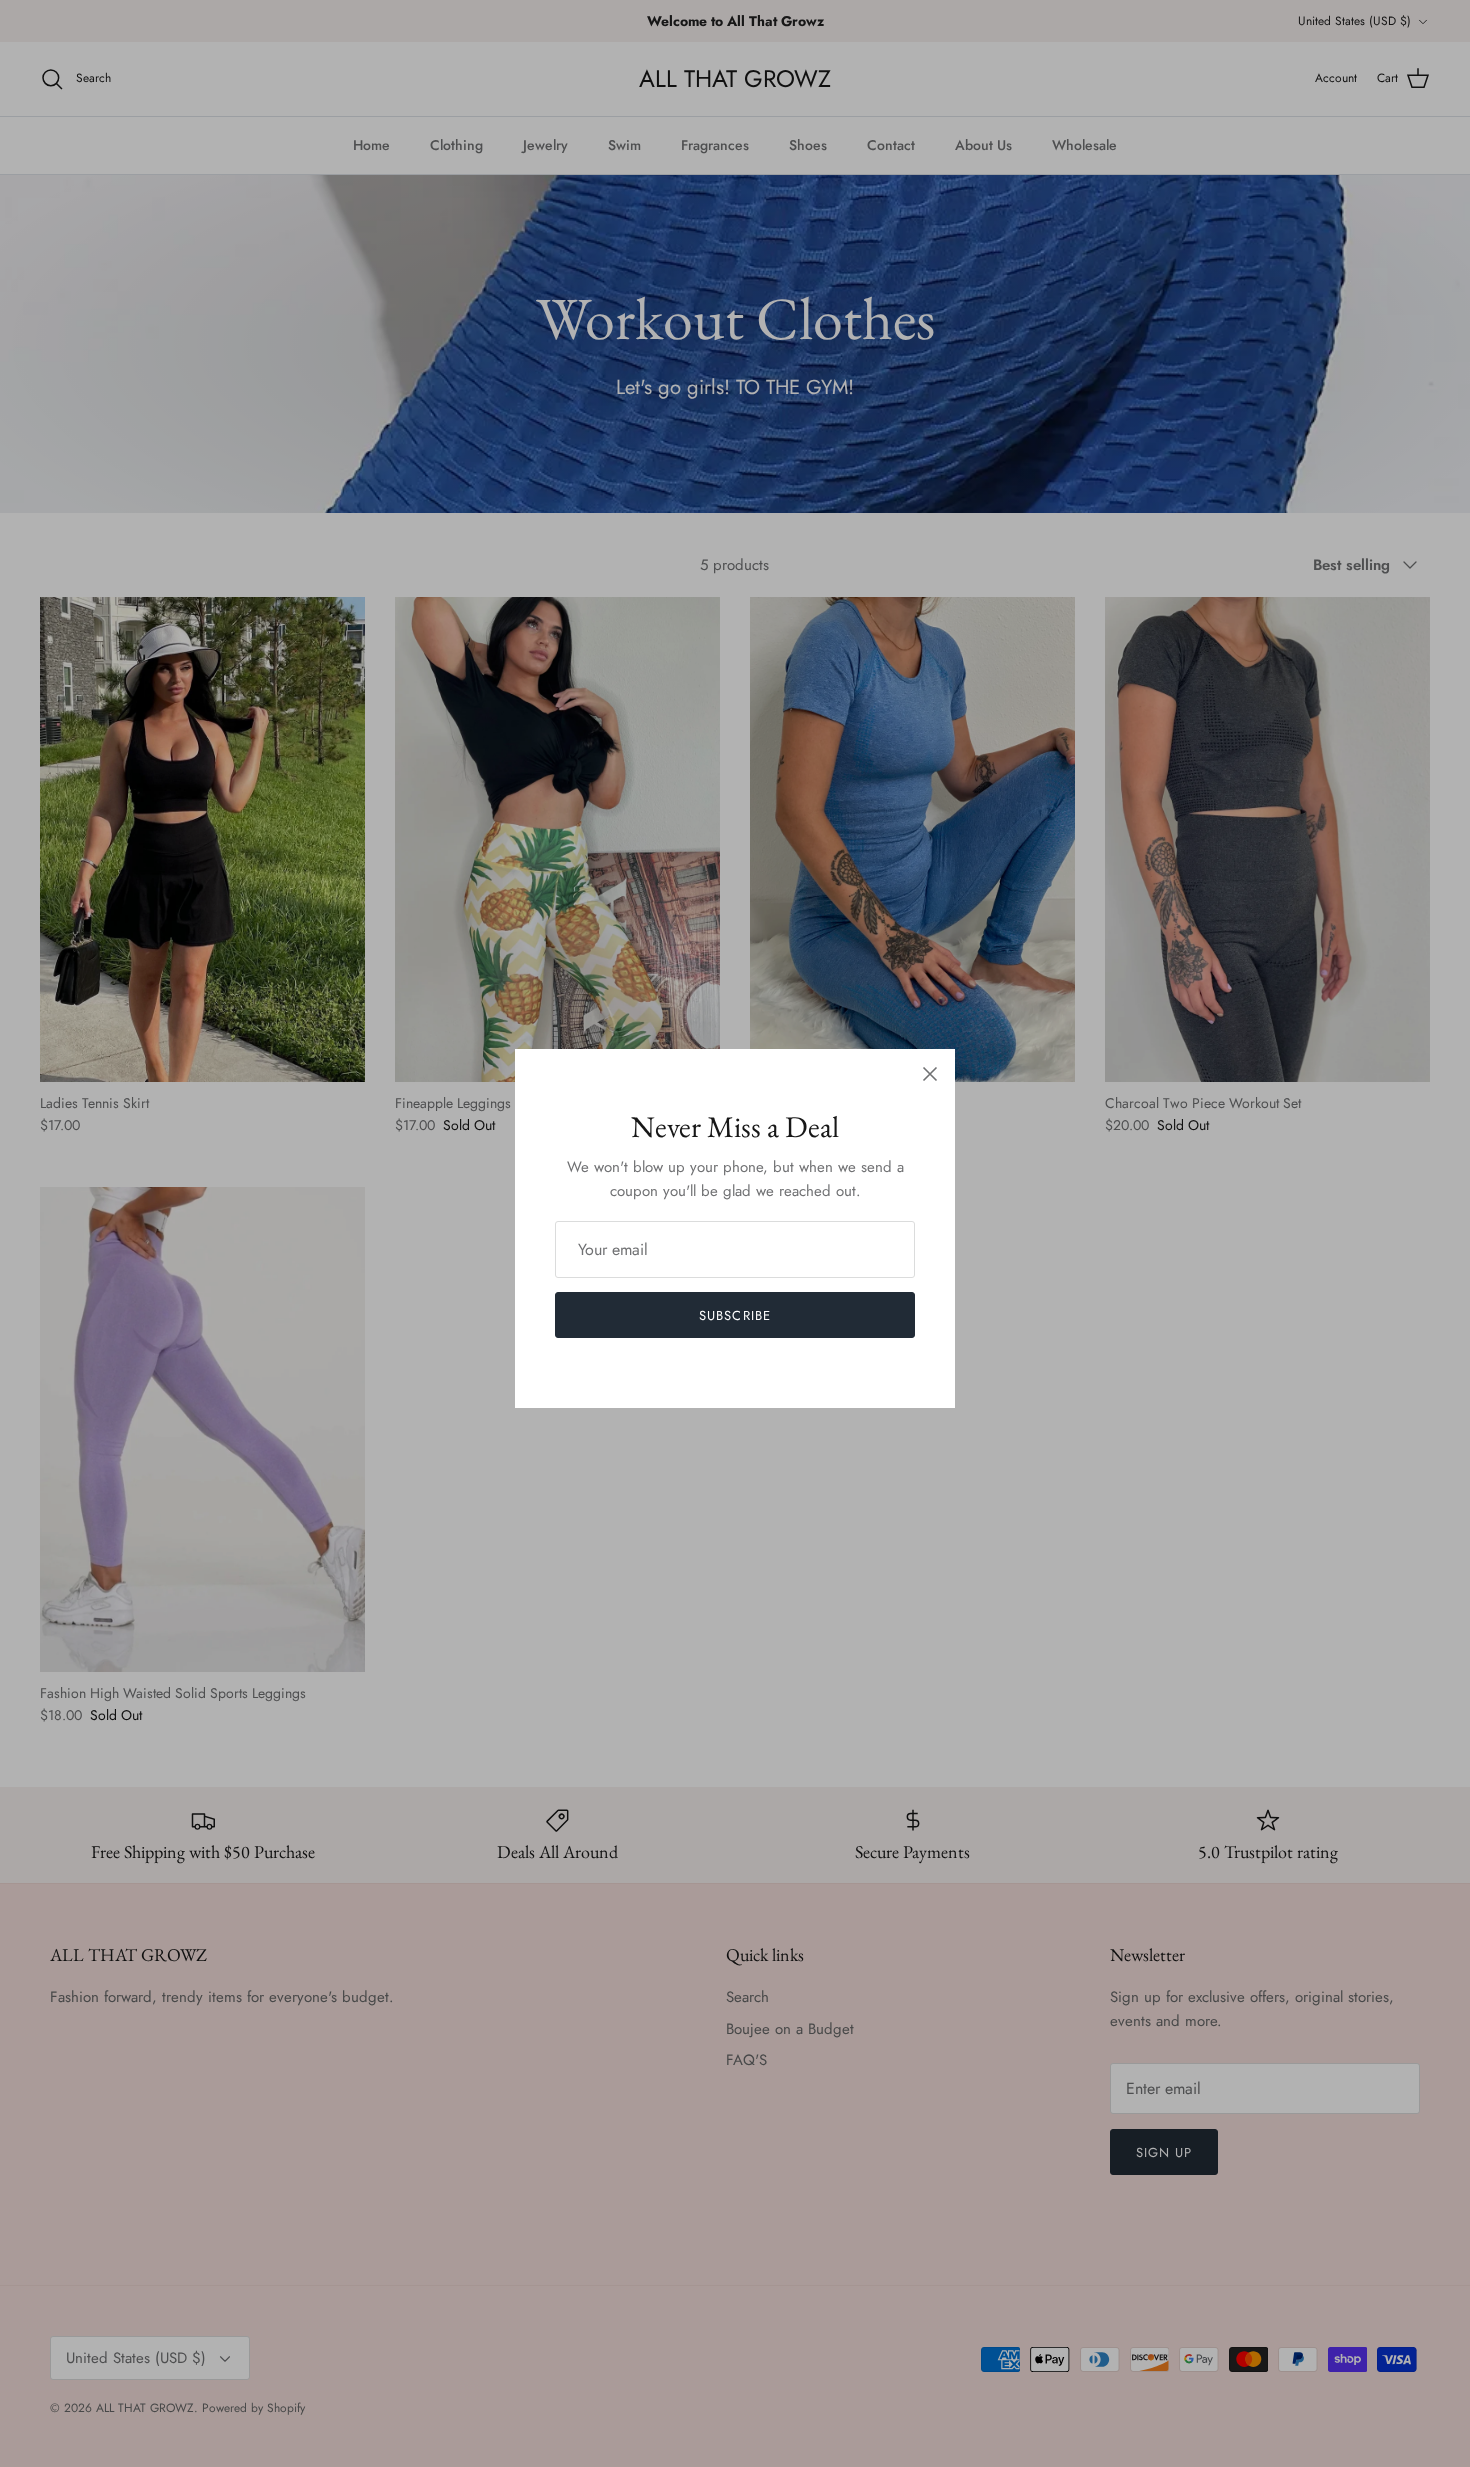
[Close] (930, 1074)
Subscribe (734, 1315)
